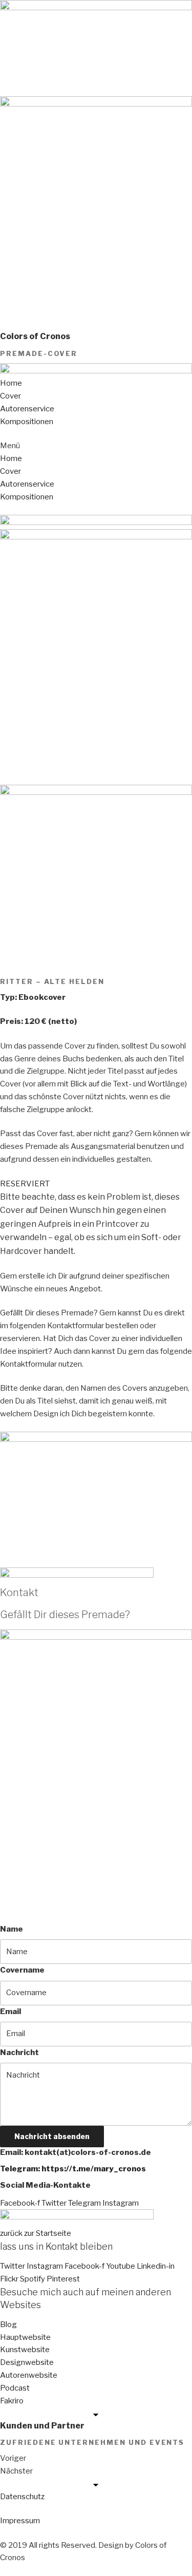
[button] (96, 446)
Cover (10, 396)
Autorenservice (27, 409)
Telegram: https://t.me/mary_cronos (73, 2169)
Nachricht (19, 2053)
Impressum (20, 2521)
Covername (22, 1970)
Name (12, 1929)
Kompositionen (27, 422)
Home (11, 383)
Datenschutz (22, 2497)
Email (10, 2012)
